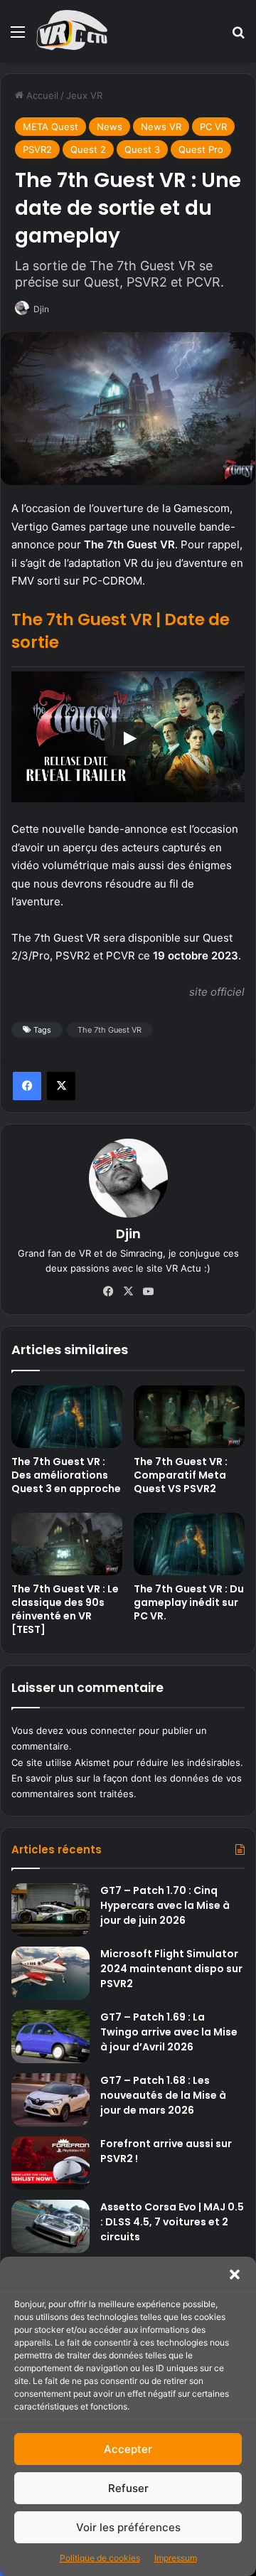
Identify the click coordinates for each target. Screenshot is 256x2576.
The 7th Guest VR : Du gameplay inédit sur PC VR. (189, 1602)
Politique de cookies (100, 2558)
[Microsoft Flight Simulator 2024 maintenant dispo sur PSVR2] (50, 1973)
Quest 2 (88, 149)
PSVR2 (37, 149)
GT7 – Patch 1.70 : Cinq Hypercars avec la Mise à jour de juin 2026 (165, 1905)
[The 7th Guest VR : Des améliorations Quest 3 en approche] (67, 1417)
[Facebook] (27, 1086)
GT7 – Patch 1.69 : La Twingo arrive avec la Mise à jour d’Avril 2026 (169, 2032)
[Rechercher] (238, 37)
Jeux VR (84, 95)
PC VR (213, 127)
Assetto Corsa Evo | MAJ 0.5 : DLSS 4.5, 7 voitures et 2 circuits (172, 2222)
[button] (235, 2274)
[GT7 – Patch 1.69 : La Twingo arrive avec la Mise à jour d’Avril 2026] (50, 2037)
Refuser (128, 2488)
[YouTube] (148, 1292)
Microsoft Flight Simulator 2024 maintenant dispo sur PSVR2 (171, 1969)
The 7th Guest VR (110, 1030)
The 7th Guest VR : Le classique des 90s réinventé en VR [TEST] (65, 1609)
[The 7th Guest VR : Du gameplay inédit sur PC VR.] (189, 1544)
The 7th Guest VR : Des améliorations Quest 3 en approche (66, 1475)
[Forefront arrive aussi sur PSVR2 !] (50, 2163)
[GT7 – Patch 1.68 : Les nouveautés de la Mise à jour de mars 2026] (50, 2100)
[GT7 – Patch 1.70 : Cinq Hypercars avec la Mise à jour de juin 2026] (50, 1910)
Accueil (41, 95)
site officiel (217, 992)
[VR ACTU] (72, 31)
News (110, 127)
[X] (61, 1086)
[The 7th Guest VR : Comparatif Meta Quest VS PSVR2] (189, 1417)
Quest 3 (142, 149)
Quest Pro (201, 149)
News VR (161, 127)
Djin (41, 309)
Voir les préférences (128, 2527)
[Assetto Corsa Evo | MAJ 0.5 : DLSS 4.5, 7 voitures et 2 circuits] (50, 2226)
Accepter (128, 2449)
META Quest (50, 127)
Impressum (176, 2558)
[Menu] (18, 37)
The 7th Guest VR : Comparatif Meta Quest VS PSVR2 (181, 1475)
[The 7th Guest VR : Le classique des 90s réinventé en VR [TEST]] (67, 1544)
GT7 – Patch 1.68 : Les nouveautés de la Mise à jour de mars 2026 (163, 2095)
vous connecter (101, 1730)
